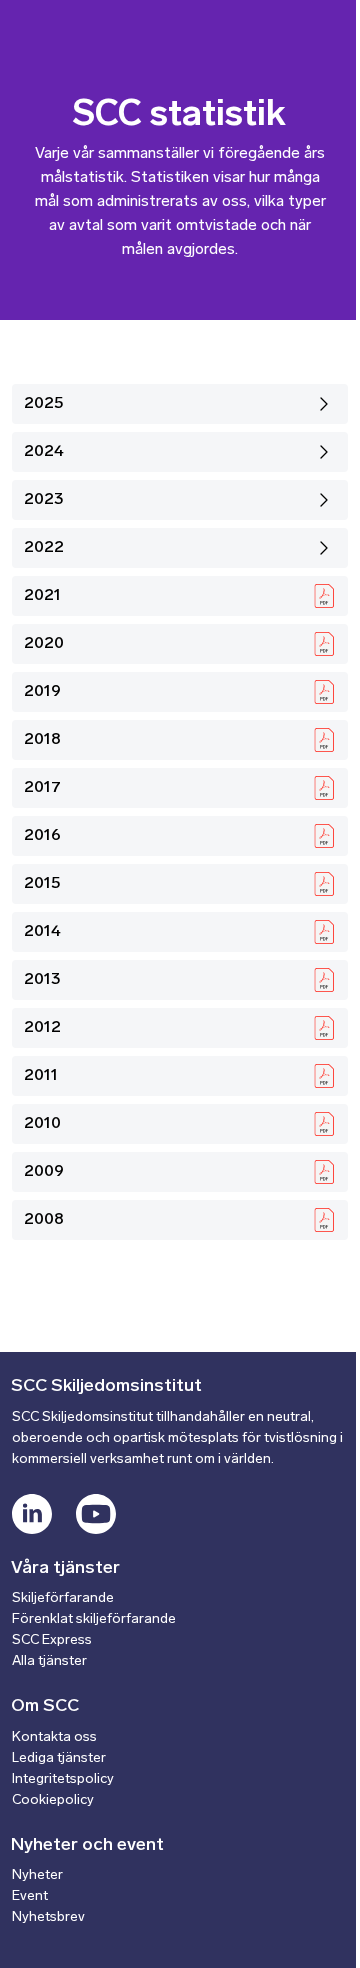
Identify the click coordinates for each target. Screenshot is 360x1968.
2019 (42, 692)
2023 (44, 500)
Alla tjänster (49, 1661)
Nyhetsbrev (48, 1917)
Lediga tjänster (59, 1758)
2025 (44, 404)
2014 (42, 932)
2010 (42, 1124)
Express (67, 1640)
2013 (42, 980)
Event (30, 1896)
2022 (44, 548)
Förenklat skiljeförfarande (94, 1619)
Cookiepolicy (53, 1800)
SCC (27, 1640)
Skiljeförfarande (63, 1598)
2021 (42, 596)
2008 (44, 1220)
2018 (42, 740)
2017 (42, 788)
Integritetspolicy (63, 1779)
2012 (42, 1028)
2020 (44, 644)
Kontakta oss (54, 1737)
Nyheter (37, 1875)
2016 (42, 836)
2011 (41, 1076)
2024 (44, 452)
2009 (44, 1172)
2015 (42, 884)
